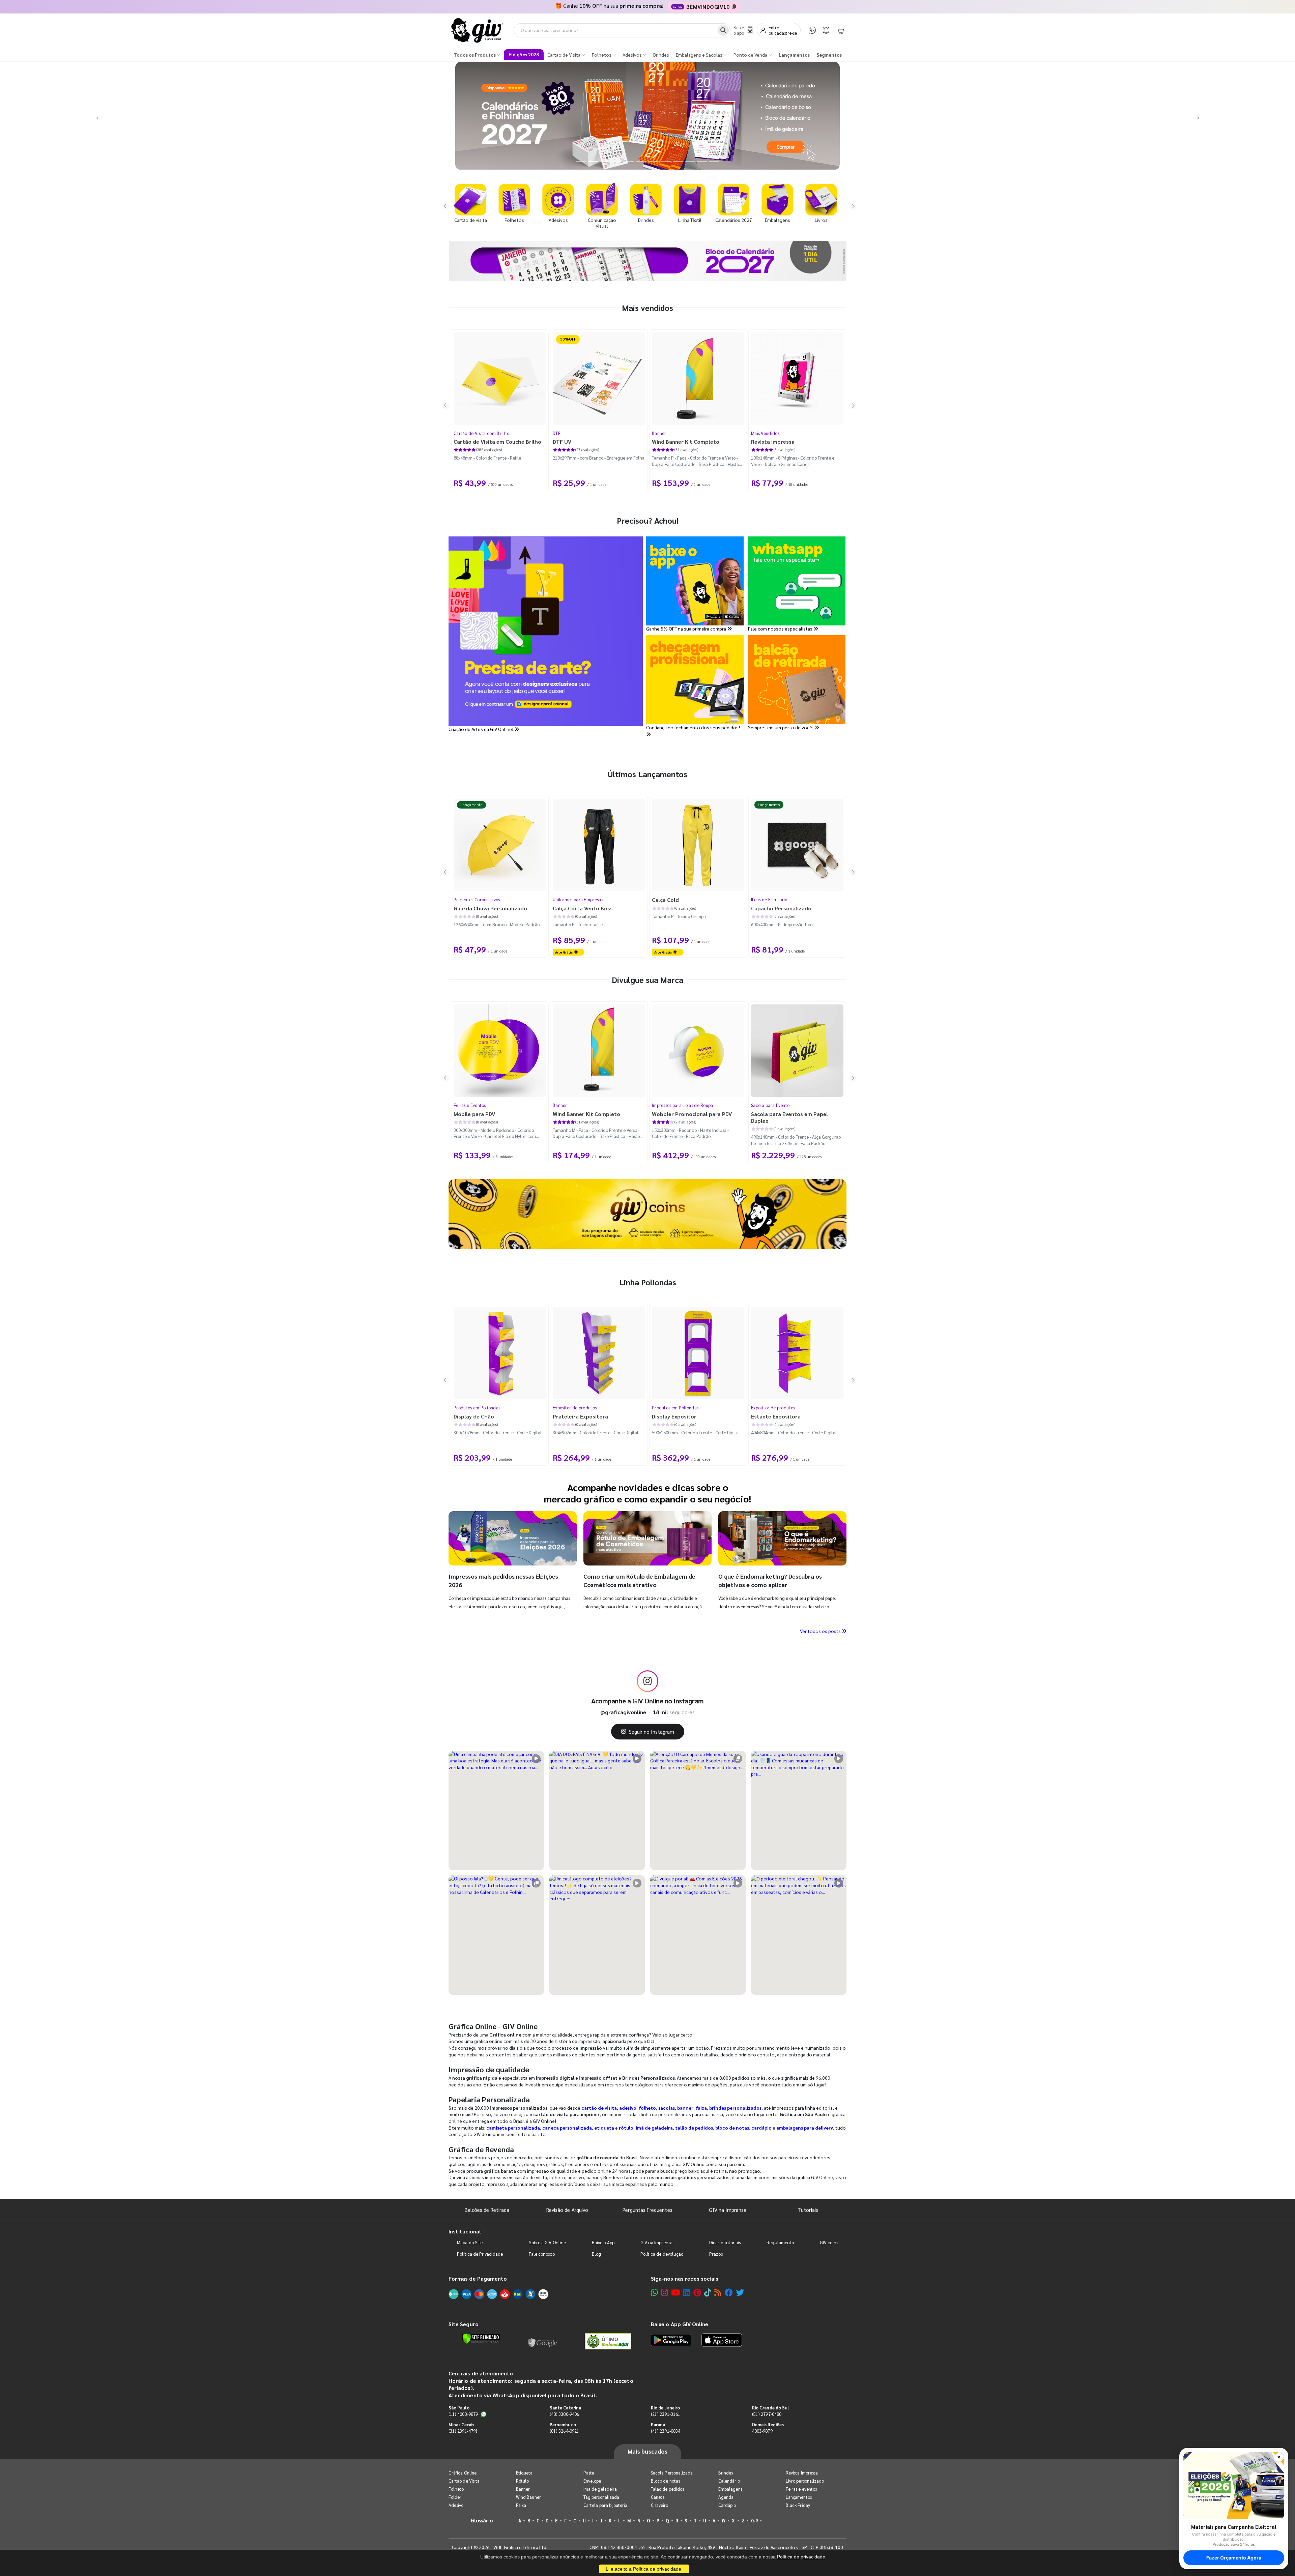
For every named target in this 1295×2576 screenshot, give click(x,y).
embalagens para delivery (805, 2128)
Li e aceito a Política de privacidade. (644, 2569)
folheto (647, 2108)
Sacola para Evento (770, 1105)
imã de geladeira (654, 2128)
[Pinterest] (697, 2292)
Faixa (521, 2505)
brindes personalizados (735, 2108)
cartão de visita (599, 2108)
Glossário (482, 2520)
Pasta (589, 2473)
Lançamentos (799, 2497)
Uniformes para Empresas (578, 899)
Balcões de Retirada (487, 2210)
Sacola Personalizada (672, 2473)
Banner (659, 433)
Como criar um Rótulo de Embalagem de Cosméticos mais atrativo (639, 1580)
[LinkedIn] (687, 2292)
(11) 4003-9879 (463, 2414)
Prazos (716, 2254)
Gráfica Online (463, 2473)
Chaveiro (660, 2505)
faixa (701, 2108)
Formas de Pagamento (478, 2278)
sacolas (667, 2108)
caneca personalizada (567, 2128)
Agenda (726, 2497)
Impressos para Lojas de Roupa (683, 1105)
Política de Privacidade (480, 2254)
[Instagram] (665, 2292)
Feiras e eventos (801, 2489)
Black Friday (798, 2505)
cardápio (761, 2128)
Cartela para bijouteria (606, 2505)
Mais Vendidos (765, 433)
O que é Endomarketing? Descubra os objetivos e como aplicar (770, 1580)
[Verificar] (481, 2339)
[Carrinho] (840, 30)
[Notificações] (826, 30)
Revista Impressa (802, 2473)
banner (685, 2108)
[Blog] (718, 2292)
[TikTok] (708, 2292)
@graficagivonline (623, 1712)
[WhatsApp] (812, 30)
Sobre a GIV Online (547, 2242)
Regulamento (780, 2242)
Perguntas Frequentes (647, 2210)
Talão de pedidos (667, 2489)
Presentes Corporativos (477, 899)
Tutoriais (808, 2210)
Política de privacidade (801, 2557)
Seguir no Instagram (652, 1732)
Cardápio (727, 2505)
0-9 (754, 2521)
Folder (455, 2497)
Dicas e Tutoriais (725, 2242)
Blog (596, 2254)
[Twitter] (740, 2292)
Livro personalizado (805, 2481)
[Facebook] (729, 2292)
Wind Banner (528, 2497)
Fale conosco (542, 2254)
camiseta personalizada (513, 2128)
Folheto (456, 2489)
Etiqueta (524, 2473)
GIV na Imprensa (728, 2210)
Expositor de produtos (575, 1408)
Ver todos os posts (821, 1631)
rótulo (626, 2128)
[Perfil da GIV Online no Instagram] (647, 1681)
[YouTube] (676, 2292)
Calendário (729, 2481)
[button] (97, 116)
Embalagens (730, 2489)
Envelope (592, 2481)
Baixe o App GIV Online (680, 2324)
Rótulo (522, 2481)
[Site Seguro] (543, 2341)
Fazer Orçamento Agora (1234, 2558)
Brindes (726, 2473)
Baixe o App (603, 2242)
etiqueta (604, 2128)
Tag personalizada (601, 2497)
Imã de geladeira (600, 2489)
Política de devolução (662, 2254)
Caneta (658, 2497)
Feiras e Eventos (470, 1105)
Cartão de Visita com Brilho (481, 433)
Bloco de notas (665, 2481)
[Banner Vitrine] (647, 1214)
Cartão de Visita (464, 2481)
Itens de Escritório (769, 899)
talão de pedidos (694, 2128)
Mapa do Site (470, 2242)
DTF (557, 433)
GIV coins (829, 2242)
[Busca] (723, 30)
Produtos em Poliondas (477, 1408)
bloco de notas (732, 2128)
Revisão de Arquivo (567, 2210)
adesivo (628, 2108)
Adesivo (456, 2505)
